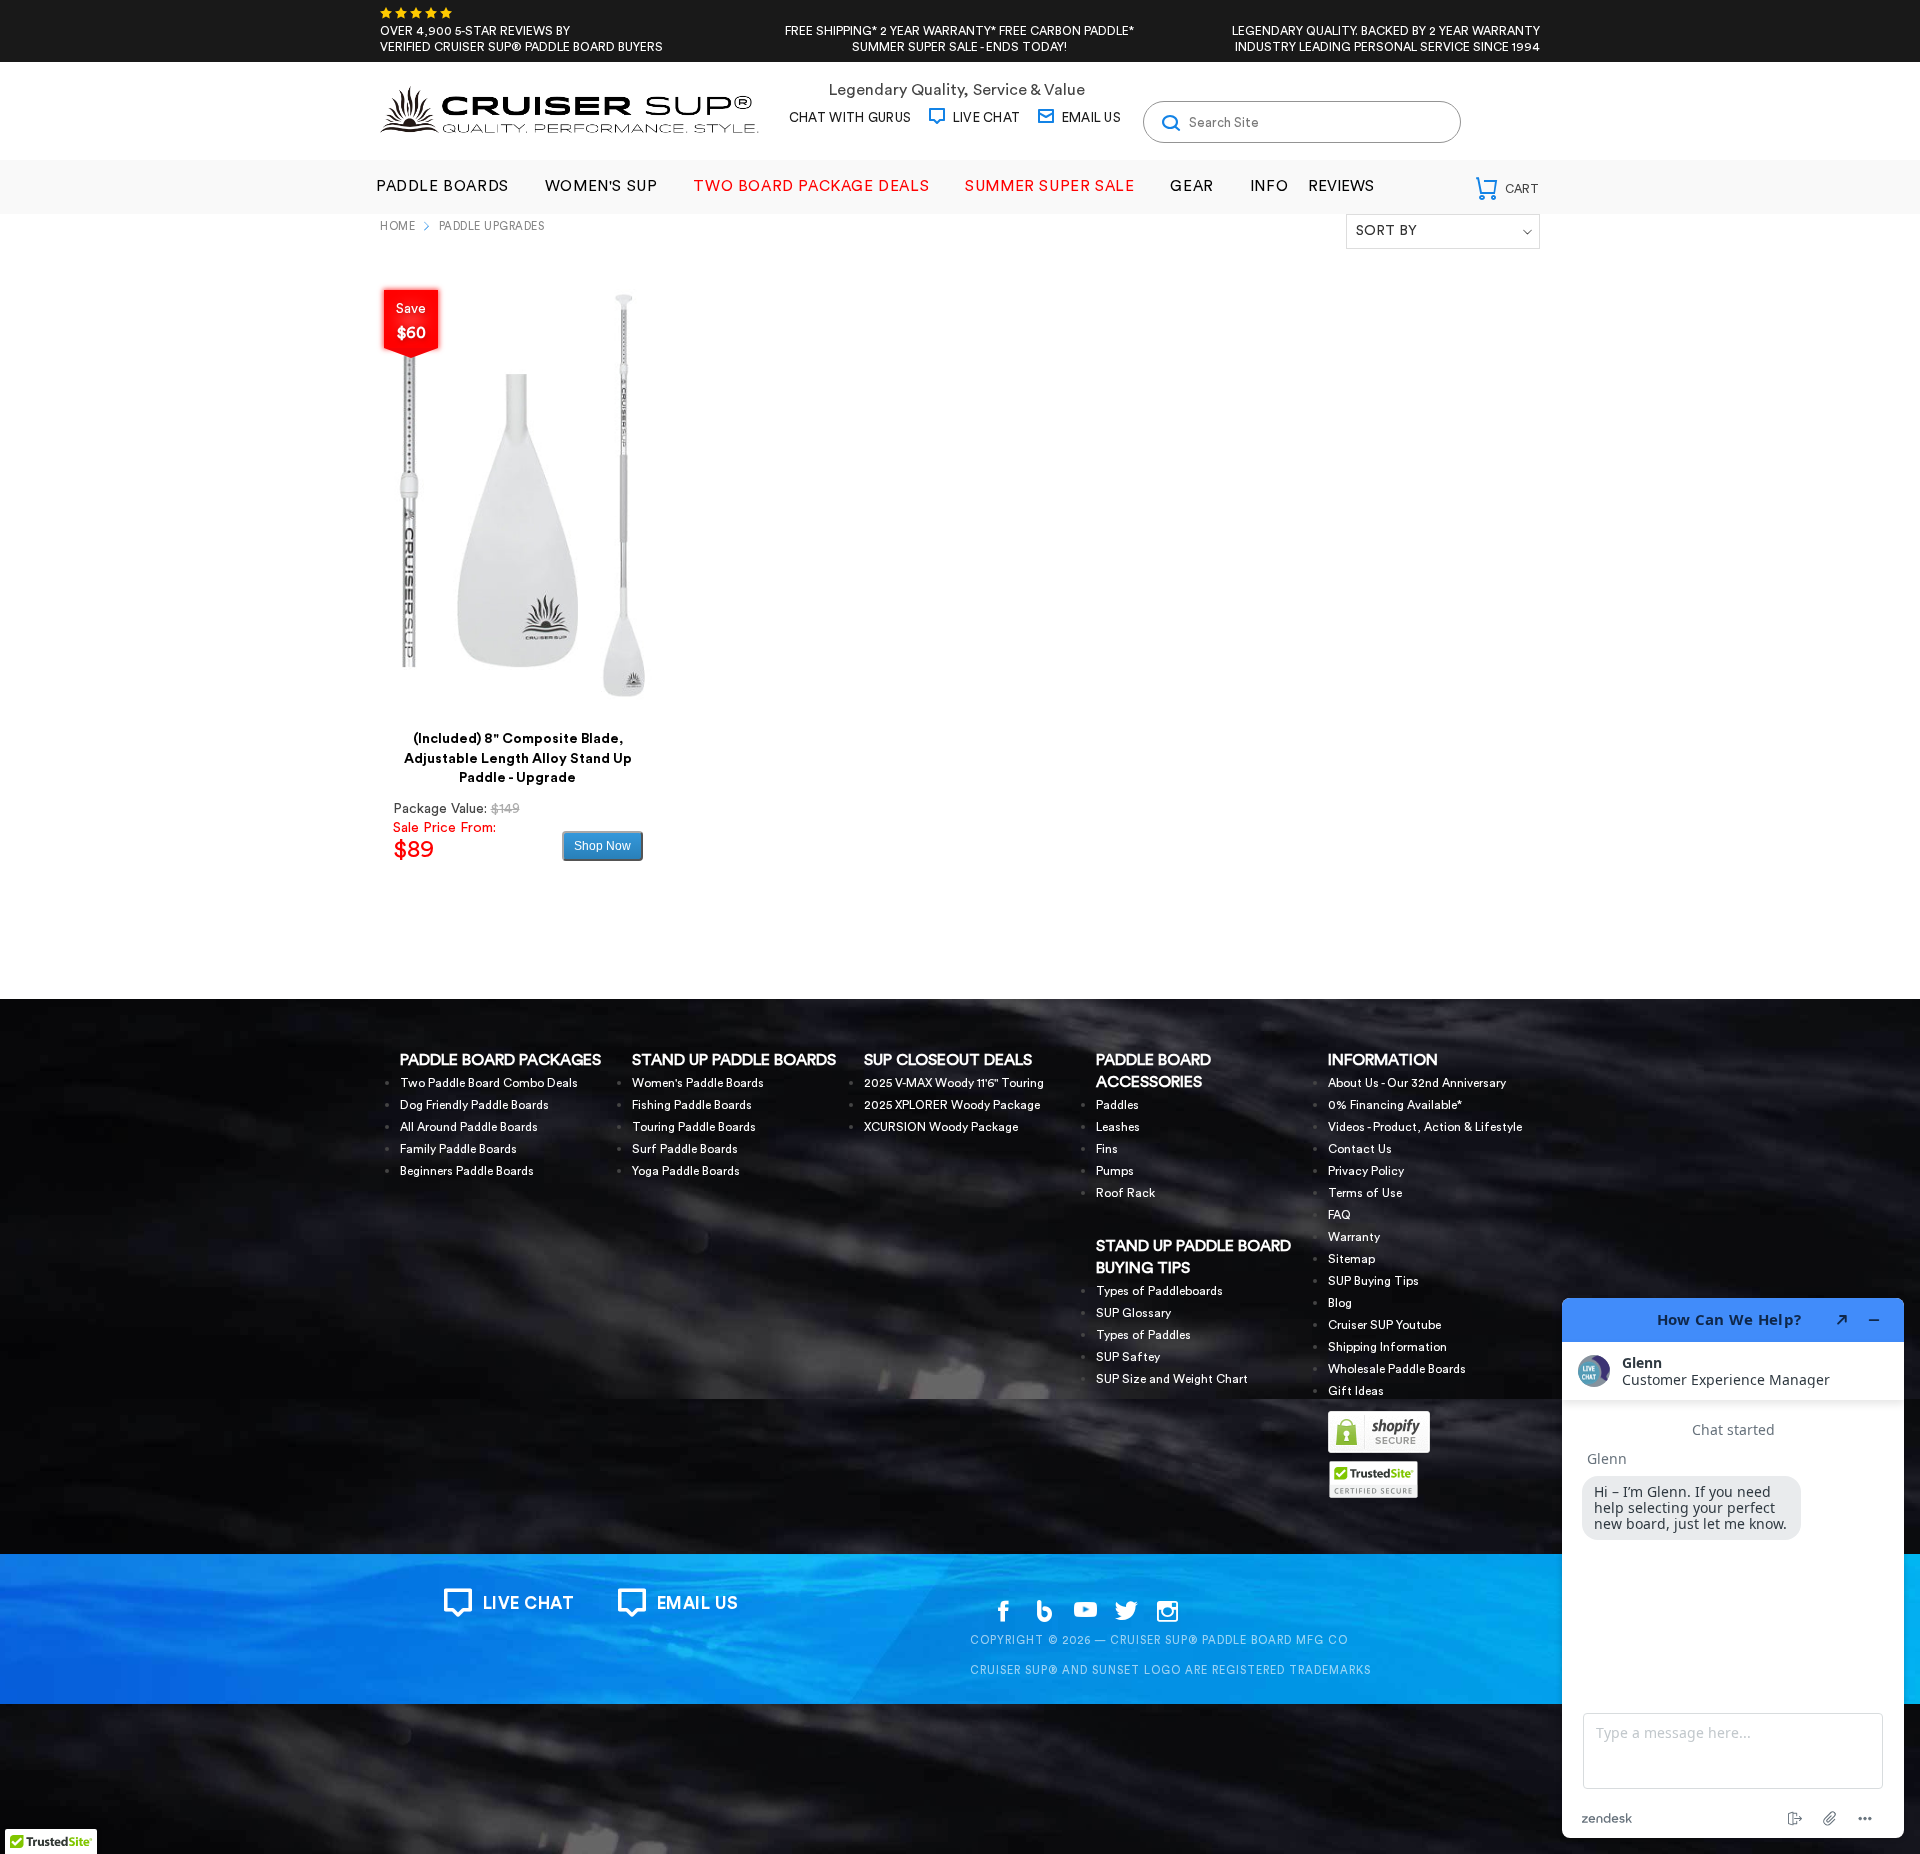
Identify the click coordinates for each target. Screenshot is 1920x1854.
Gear (1191, 186)
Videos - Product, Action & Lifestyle (1425, 1127)
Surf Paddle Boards (685, 1149)
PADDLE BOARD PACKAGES (500, 1060)
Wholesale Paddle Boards (1397, 1369)
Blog (1340, 1303)
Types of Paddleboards (1159, 1291)
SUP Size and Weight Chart (1172, 1379)
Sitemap (1351, 1259)
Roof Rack (1125, 1193)
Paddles (1117, 1105)
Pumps (1115, 1171)
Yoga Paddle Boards (686, 1171)
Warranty (1354, 1237)
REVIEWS (1341, 186)
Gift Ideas (1356, 1391)
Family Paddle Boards (458, 1149)
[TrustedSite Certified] (1373, 1479)
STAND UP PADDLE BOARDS (734, 1060)
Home (397, 226)
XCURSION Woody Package (941, 1127)
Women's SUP (601, 186)
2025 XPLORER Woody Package (952, 1105)
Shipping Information (1387, 1347)
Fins (1107, 1149)
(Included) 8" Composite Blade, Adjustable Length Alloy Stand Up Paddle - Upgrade (518, 758)
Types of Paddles (1143, 1335)
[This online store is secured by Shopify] (1379, 1450)
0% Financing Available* (1395, 1105)
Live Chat (984, 117)
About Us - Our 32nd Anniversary (1417, 1083)
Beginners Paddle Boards (467, 1171)
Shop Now (602, 846)
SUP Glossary (1133, 1313)
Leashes (1118, 1127)
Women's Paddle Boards (698, 1083)
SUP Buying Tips (1373, 1281)
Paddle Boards (442, 186)
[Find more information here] (1733, 1568)
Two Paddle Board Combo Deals (489, 1083)
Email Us (1089, 117)
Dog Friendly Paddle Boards (474, 1105)
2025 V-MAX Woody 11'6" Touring (954, 1083)
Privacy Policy (1366, 1171)
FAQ (1339, 1215)
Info (1269, 186)
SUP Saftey (1128, 1357)
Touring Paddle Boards (694, 1127)
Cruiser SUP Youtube (1384, 1325)
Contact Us (1360, 1149)
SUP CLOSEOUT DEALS (948, 1060)
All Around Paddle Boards (469, 1127)
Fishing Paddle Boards (692, 1105)
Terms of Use (1365, 1193)
